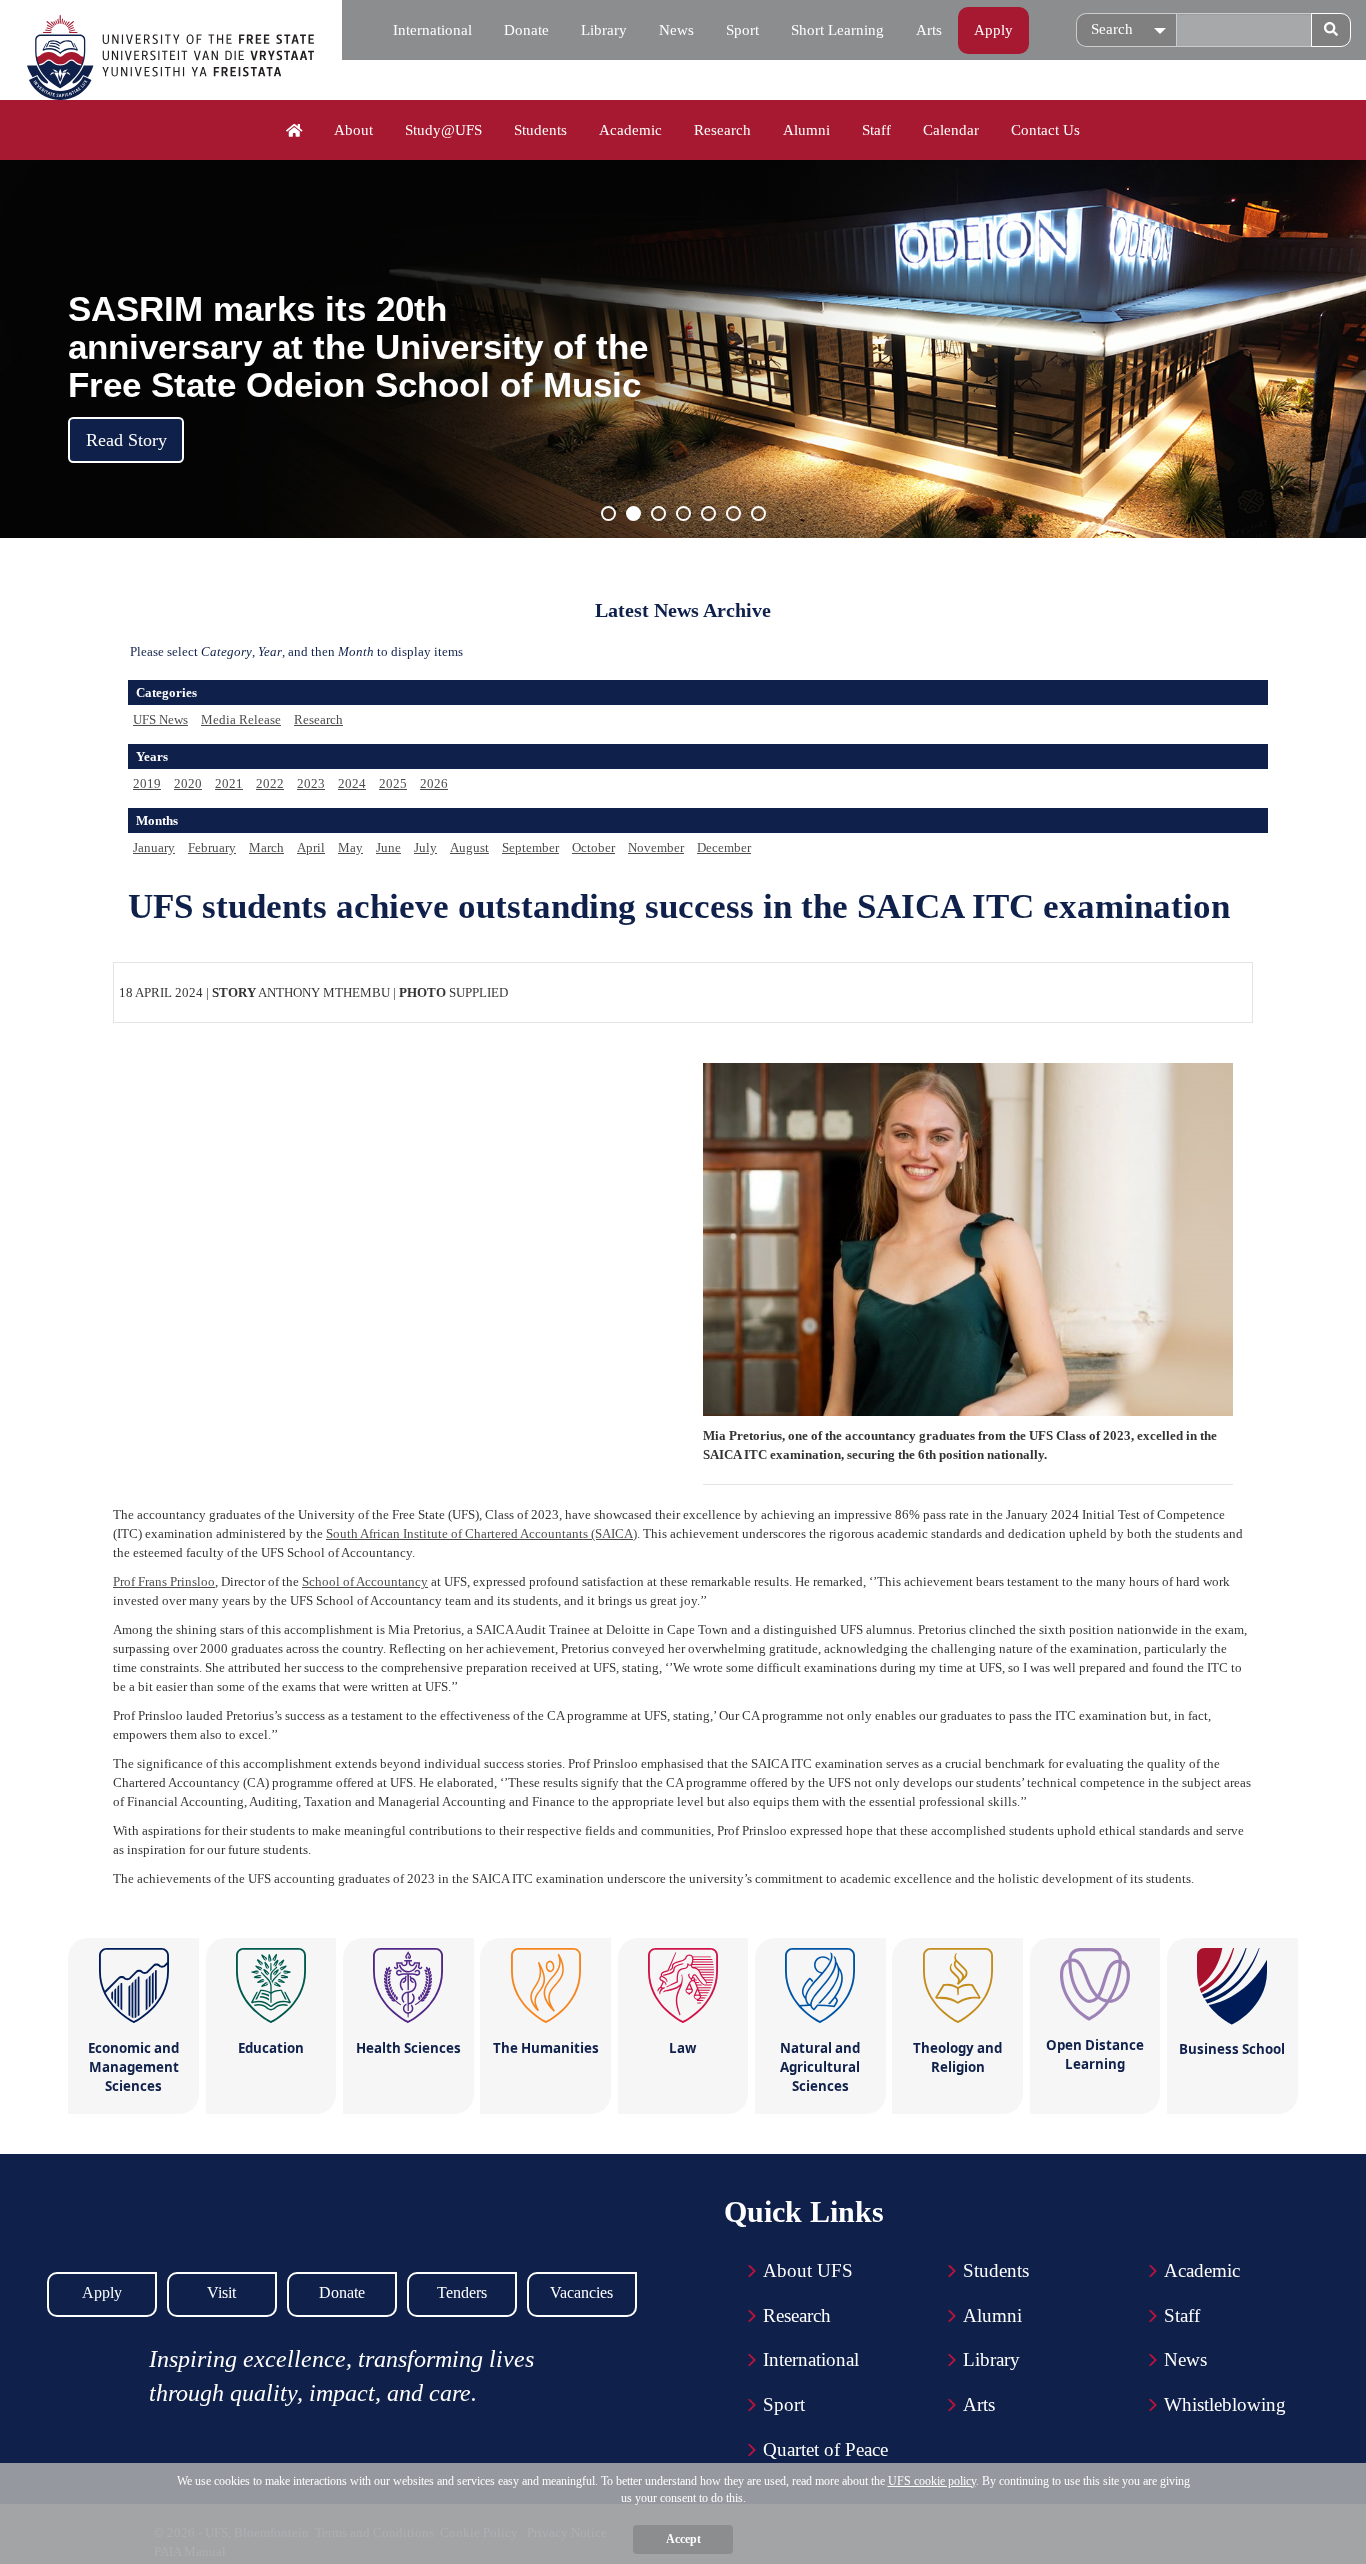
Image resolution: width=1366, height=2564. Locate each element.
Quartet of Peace (825, 2449)
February (212, 847)
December (724, 847)
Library (604, 30)
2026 (434, 783)
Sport (742, 30)
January (154, 847)
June (388, 847)
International (432, 30)
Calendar (951, 130)
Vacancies (581, 2292)
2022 (270, 783)
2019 (147, 783)
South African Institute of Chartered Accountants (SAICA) (481, 1533)
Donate (526, 30)
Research (722, 130)
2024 (352, 783)
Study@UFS (443, 130)
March (266, 847)
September (530, 847)
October (593, 847)
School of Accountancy (365, 1581)
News (676, 30)
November (656, 847)
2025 (393, 783)
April (311, 847)
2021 (229, 783)
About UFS (808, 2270)
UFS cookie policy (932, 2481)
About (353, 130)
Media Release (241, 719)
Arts (929, 30)
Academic (630, 130)
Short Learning (837, 30)
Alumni (806, 130)
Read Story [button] (126, 440)
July (425, 847)
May (350, 847)
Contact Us (1045, 130)
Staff (876, 130)
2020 (188, 783)
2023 (311, 783)
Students (540, 130)
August (469, 847)
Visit (221, 2292)
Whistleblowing (1225, 2404)
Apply (993, 30)
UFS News (160, 719)
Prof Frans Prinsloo (164, 1581)
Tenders (462, 2292)
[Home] (294, 131)
